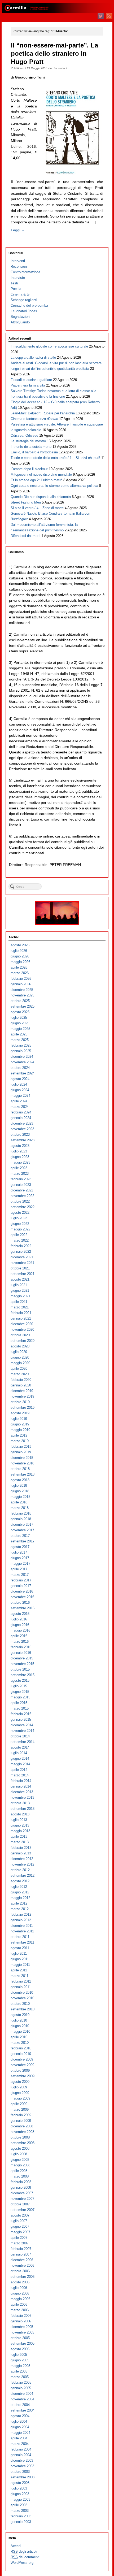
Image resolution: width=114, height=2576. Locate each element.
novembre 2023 (22, 1129)
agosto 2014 (20, 1747)
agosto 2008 (20, 2148)
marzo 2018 (20, 1508)
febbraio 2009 (21, 2115)
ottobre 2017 (20, 1536)
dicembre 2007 (22, 2193)
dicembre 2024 (22, 1057)
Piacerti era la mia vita (28, 385)
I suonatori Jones (24, 311)
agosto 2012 (20, 1881)
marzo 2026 (20, 973)
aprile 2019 (19, 1435)
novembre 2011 (22, 1931)
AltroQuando (20, 322)
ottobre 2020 (20, 1335)
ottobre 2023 (20, 1135)
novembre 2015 (22, 1664)
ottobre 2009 (20, 2070)
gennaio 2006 (21, 2321)
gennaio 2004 (21, 2455)
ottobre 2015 (20, 1669)
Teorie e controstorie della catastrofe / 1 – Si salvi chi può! (55, 458)
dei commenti (25, 2557)
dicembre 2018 (22, 1458)
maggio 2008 (20, 2165)
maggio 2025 (20, 1029)
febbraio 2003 (21, 2516)
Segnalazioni (20, 317)
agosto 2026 (20, 945)
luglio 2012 (19, 1887)
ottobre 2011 (20, 1937)
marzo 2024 (20, 1107)
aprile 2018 (19, 1502)
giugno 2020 (20, 1357)
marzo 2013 (20, 1842)
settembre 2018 (23, 1474)
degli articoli (24, 2551)
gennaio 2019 (21, 1452)
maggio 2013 (20, 1831)
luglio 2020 (19, 1352)
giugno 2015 (20, 1692)
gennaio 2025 (21, 1051)
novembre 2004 (22, 2399)
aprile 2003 (19, 2505)
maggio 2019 (20, 1430)
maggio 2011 (20, 1965)
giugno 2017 (20, 1558)
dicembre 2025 (22, 990)
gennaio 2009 (21, 2121)
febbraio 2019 (21, 1447)
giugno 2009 (20, 2093)
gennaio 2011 (21, 1987)
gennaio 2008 (21, 2187)
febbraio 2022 (21, 1246)
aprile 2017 (19, 1569)
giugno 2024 (20, 1090)
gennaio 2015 (21, 1719)
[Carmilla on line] (57, 8)
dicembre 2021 (22, 1257)
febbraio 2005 (21, 2382)
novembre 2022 (22, 1196)
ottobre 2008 (20, 2137)
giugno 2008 (20, 2160)
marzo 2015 (20, 1708)
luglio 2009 (19, 2087)
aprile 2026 (19, 967)
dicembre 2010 (22, 1992)
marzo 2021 (20, 1307)
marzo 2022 (20, 1240)
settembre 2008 (23, 2143)
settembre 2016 (23, 1608)
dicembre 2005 (22, 2327)
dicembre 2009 (22, 2059)
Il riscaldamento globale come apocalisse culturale (49, 346)
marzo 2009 (20, 2109)
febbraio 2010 (21, 2048)
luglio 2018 (19, 1486)
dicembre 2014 (22, 1725)
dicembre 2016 (22, 1591)
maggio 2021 (20, 1296)
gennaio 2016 (21, 1653)
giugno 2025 (20, 1023)
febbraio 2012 (21, 1914)
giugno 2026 (20, 956)
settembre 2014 (23, 1742)
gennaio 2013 (21, 1853)
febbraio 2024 (21, 1112)
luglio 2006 (19, 2288)
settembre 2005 (23, 2343)
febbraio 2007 (21, 2249)
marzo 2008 (20, 2176)
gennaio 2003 (21, 2522)
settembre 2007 (23, 2210)
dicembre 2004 (22, 2394)
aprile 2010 (19, 2037)
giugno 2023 (20, 1157)
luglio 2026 (19, 951)
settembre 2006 (23, 2277)
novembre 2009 (22, 2065)
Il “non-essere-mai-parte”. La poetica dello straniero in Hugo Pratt (54, 53)
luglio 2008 (19, 2154)
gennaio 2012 (21, 1920)
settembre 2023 (23, 1140)
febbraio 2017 (21, 1580)
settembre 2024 (23, 1073)
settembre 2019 (23, 1408)
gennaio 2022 (21, 1252)
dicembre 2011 (22, 1926)
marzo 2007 (20, 2243)
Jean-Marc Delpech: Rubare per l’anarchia (43, 413)
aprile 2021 (19, 1302)
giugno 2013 (20, 1825)
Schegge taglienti (24, 300)
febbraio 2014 (21, 1781)
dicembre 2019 (22, 1391)
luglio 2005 (19, 2355)
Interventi (18, 261)
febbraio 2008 (21, 2182)
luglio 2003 (19, 2488)
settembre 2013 (23, 1809)
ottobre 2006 (20, 2271)
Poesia (16, 289)
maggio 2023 (20, 1162)
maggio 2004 (20, 2433)
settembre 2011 (22, 1942)
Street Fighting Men (26, 502)
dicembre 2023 (22, 1123)
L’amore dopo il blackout (29, 469)
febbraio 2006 (21, 2316)
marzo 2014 (20, 1775)
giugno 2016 (20, 1625)
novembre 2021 (22, 1263)
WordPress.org (22, 2563)
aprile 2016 (19, 1636)
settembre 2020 (23, 1341)
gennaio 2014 (21, 1786)
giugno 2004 (20, 2427)
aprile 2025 (19, 1034)
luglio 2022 (19, 1218)
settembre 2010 (23, 2009)
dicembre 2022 (22, 1190)
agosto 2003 (20, 2483)
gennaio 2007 (21, 2254)
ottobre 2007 (20, 2204)
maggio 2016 (20, 1630)
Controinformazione (25, 272)
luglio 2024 (19, 1084)
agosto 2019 (20, 1413)
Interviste (18, 278)
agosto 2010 (20, 2015)
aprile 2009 (19, 2104)
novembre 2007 (22, 2199)
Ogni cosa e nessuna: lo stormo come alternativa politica (54, 486)
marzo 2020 (20, 1374)
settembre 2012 (23, 1875)
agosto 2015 (20, 1681)
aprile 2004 (19, 2438)
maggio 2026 (20, 962)
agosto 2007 (20, 2215)
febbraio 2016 (21, 1647)
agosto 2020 (20, 1346)
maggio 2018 (20, 1497)
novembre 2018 (22, 1463)
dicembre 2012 (22, 1859)
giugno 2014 (20, 1758)
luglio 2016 (19, 1619)
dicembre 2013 (22, 1792)
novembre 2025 (22, 995)
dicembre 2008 (22, 2126)
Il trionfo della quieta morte (31, 447)
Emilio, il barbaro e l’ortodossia (34, 452)
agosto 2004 (20, 2416)
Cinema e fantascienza (34, 419)
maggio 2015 (20, 1697)
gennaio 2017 (21, 1586)
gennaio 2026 (21, 984)
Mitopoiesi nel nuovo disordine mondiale (41, 474)
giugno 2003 (20, 2494)
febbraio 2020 (21, 1380)
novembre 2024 (22, 1062)
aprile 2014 (19, 1770)
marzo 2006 (20, 2310)
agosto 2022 (20, 1213)
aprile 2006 (19, 2304)
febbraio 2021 (21, 1313)
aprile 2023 (19, 1168)
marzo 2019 (20, 1441)
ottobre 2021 (20, 1268)
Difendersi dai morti (25, 536)
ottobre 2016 (20, 1603)
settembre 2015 (23, 1675)
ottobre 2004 (20, 2405)
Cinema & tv (20, 294)
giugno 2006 (20, 2293)
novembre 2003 (22, 2466)
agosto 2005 (20, 2349)
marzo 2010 (20, 2043)
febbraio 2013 (21, 1848)
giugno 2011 (20, 1959)
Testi (14, 283)
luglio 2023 (19, 1151)
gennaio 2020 (21, 1385)
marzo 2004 (20, 2444)
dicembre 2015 (22, 1658)
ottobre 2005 (20, 2338)
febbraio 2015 (21, 1714)
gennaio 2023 (21, 1185)
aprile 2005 (19, 2371)
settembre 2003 (23, 2477)
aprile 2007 (19, 2238)
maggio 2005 (20, 2366)
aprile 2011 (19, 1970)
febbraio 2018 (21, 1513)
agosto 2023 (20, 1146)
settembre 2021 (23, 1274)
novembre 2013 (22, 1797)
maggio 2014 (20, 1764)
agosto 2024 (20, 1079)
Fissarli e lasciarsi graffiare (31, 380)
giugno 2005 (20, 2360)
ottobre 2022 (20, 1201)
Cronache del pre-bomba (29, 305)
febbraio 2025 (21, 1045)
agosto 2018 (20, 1480)
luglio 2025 (19, 1018)
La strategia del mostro (28, 441)
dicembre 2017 (22, 1525)
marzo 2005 (20, 2377)
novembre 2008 (22, 2132)
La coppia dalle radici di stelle (33, 357)
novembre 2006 (22, 2265)
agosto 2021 (20, 1279)
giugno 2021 (20, 1291)
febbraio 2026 (21, 979)
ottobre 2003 (20, 2472)
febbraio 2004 (21, 2449)
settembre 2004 (23, 2410)
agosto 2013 (20, 1814)
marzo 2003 (20, 2511)
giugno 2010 (20, 2026)
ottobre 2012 (20, 1870)
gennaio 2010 (21, 2054)
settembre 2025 (23, 1006)
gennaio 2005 (21, 2388)
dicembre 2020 (22, 1324)
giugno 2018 (20, 1491)
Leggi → (18, 230)
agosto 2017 (20, 1547)
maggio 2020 (20, 1363)
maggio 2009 (20, 2098)
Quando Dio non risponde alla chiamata (41, 497)
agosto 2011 (20, 1948)
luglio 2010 (19, 2020)
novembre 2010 (22, 1998)
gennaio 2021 (21, 1318)
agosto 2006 (20, 2282)
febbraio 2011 (21, 1981)
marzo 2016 (20, 1642)
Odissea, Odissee (24, 435)
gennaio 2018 (21, 1519)
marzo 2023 (20, 1174)
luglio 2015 (19, 1686)
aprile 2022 (19, 1235)
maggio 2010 (20, 2031)
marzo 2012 (20, 1909)
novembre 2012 (22, 1864)
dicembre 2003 (22, 2460)
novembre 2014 (22, 1731)
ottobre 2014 (20, 1736)
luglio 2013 (19, 1820)
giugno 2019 (20, 1424)
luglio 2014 (19, 1753)
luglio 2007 (19, 2221)
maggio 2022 (20, 1229)
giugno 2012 (20, 1892)
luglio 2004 (19, 2421)
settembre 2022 (23, 1207)
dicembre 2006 (22, 2260)
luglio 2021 (19, 1285)
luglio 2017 (19, 1552)
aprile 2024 (19, 1101)
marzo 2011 (19, 1976)
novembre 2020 (22, 1330)
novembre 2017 (22, 1530)
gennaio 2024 (21, 1118)
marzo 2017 (20, 1575)
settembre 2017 (23, 1541)
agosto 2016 (20, 1614)
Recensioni (60, 68)
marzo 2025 (20, 1040)
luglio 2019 (19, 1419)
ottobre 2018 (20, 1469)
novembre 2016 (22, 1597)
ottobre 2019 (20, 1402)
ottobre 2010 (20, 2004)
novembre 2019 (22, 1396)
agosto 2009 (20, 2082)
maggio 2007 (20, 2232)
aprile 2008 (19, 2171)
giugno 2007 (20, 2226)
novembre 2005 (22, 2332)
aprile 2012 (19, 1903)
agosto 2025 (20, 1012)
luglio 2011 (19, 1953)
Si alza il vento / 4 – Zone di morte (37, 508)
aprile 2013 (19, 1836)
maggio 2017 (20, 1564)
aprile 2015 (19, 1703)
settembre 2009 (23, 2076)
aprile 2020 (19, 1369)
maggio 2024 (20, 1096)
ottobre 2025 (20, 1001)
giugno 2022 (20, 1224)
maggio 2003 (20, 2499)
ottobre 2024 (20, 1068)
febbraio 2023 (21, 1179)
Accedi (16, 2546)
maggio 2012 (20, 1898)
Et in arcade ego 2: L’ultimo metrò (36, 480)
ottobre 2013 (20, 1803)
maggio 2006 (20, 2299)
